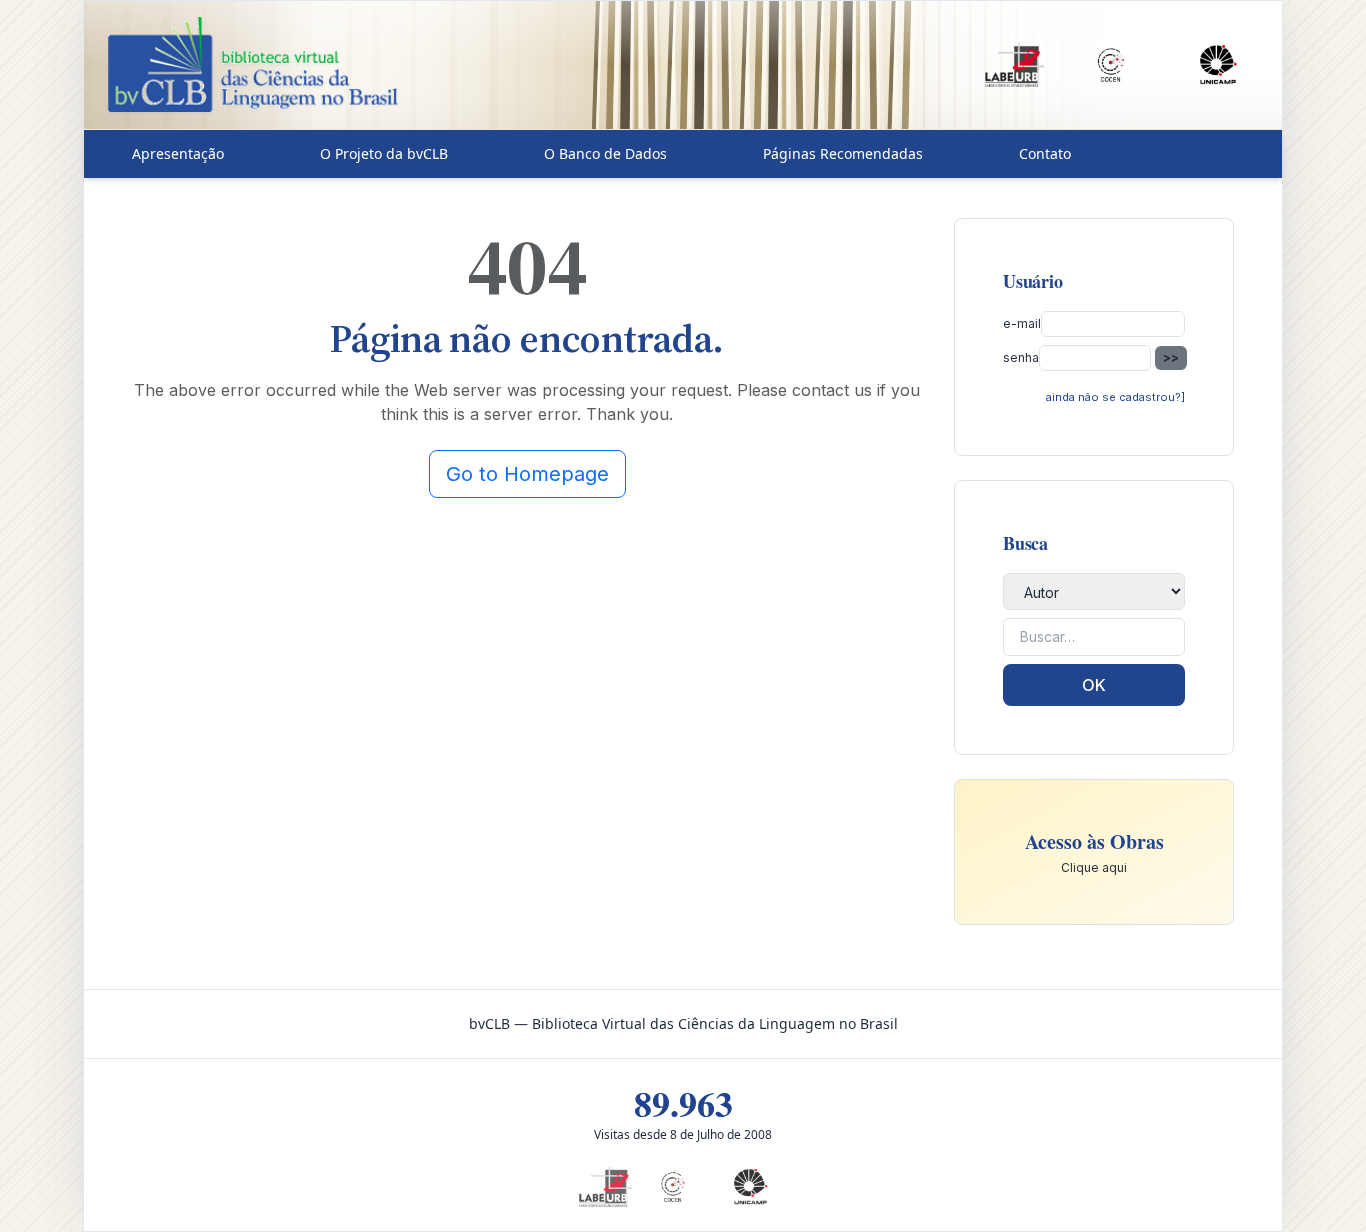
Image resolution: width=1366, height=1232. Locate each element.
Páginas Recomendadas (843, 153)
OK (1094, 685)
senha (1021, 357)
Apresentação (178, 153)
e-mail (1022, 323)
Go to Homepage (527, 474)
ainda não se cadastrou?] (1115, 397)
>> (1171, 357)
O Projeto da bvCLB (384, 153)
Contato (1045, 153)
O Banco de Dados (605, 153)
